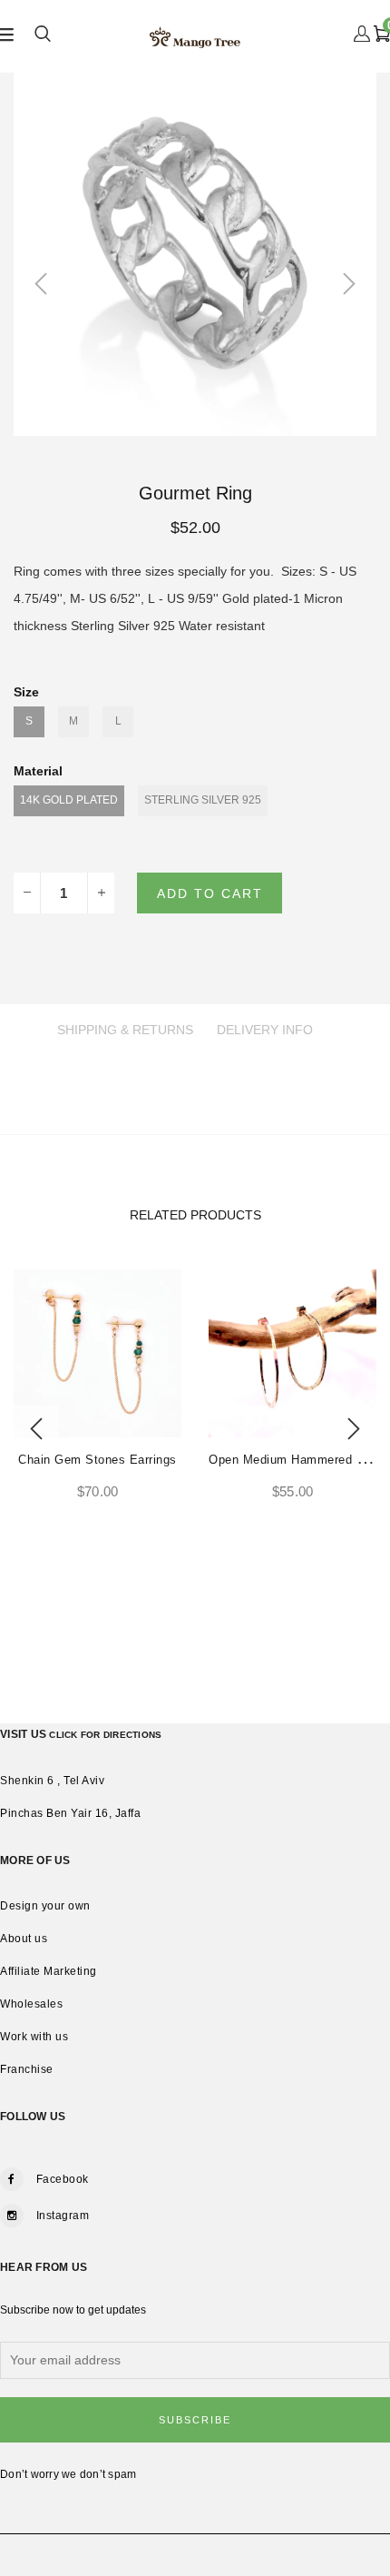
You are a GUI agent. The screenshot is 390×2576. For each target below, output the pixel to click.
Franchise (27, 2069)
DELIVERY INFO (265, 1030)
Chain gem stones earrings (97, 1460)
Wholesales (31, 2004)
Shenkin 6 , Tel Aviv (52, 1781)
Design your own (45, 1906)
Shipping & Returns (125, 1030)
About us (24, 1939)
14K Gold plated (69, 800)
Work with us (34, 2037)
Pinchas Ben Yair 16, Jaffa (70, 1813)
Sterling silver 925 (203, 800)
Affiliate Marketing (49, 1971)
